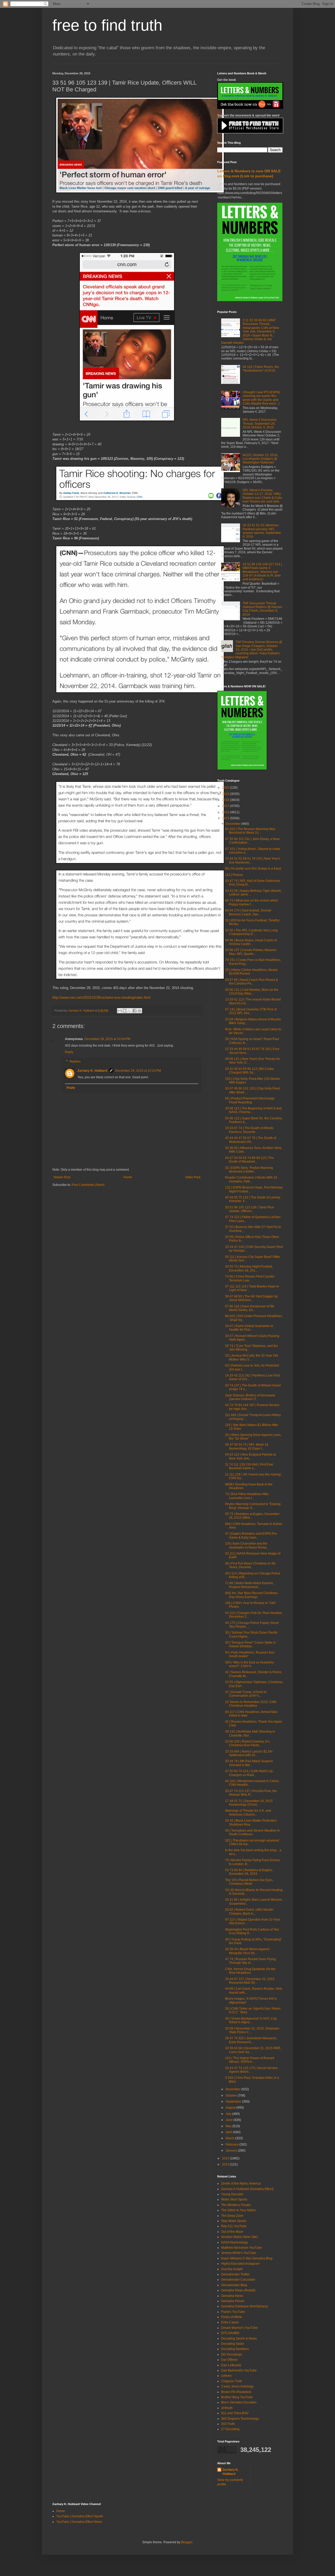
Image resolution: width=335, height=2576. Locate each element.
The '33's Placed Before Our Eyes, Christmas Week (249, 1882)
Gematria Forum (233, 2301)
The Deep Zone (232, 2216)
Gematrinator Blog (234, 2285)
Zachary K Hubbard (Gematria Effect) (247, 2189)
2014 (226, 2158)
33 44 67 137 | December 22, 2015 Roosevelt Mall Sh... (250, 1981)
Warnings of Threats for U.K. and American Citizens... (248, 1812)
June (230, 2120)
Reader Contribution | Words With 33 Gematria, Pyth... (251, 1179)
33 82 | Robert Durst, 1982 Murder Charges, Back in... (249, 1911)
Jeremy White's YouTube (239, 2253)
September (234, 2102)
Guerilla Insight (232, 2269)
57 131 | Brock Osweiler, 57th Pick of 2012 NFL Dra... (251, 1011)
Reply (69, 1052)
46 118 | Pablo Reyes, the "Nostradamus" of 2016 (261, 369)
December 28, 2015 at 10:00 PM (107, 1039)
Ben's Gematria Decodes (239, 2402)
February (232, 2144)
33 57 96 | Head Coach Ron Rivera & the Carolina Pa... (252, 982)
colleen (226, 2376)
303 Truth (228, 2424)
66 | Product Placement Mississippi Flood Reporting (250, 1100)
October (232, 2096)
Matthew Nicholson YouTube (242, 2248)
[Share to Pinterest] (139, 1011)
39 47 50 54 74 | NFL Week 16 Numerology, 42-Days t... (247, 1446)
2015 (226, 818)
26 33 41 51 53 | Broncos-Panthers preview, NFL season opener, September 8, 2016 (262, 531)
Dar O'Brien (229, 2360)
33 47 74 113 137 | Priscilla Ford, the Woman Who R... (251, 1793)
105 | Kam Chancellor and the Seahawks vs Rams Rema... (247, 1545)
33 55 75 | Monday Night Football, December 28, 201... (249, 1268)
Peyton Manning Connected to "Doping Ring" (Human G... (253, 1506)
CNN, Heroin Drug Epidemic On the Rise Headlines (250, 1971)
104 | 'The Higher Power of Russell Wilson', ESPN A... (250, 2060)
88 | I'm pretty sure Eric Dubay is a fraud (253, 869)
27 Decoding (230, 2429)
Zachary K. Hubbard (92, 1071)
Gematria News (232, 2296)
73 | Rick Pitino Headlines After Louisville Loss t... (247, 1496)
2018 (226, 800)
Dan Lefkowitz (231, 2365)
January (232, 2151)
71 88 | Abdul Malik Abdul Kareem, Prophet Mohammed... (249, 1585)
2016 (226, 812)
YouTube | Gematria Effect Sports (80, 2516)
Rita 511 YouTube (234, 2226)
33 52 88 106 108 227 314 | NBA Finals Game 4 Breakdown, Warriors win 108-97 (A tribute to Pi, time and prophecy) (262, 572)
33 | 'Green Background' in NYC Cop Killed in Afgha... (251, 2020)
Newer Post (62, 1177)
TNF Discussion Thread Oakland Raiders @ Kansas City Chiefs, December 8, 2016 (262, 609)
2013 (226, 2164)
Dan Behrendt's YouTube (239, 2370)
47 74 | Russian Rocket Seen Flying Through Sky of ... (250, 1961)
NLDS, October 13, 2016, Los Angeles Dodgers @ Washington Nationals (260, 459)
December (233, 824)
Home (128, 1177)
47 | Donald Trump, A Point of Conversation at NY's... (246, 1694)
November (233, 2089)
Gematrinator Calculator (238, 2280)
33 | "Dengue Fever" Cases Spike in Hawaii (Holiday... (250, 1644)
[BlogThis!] (125, 1011)
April (229, 2132)
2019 (226, 794)
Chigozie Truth (232, 2381)
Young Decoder (232, 2194)
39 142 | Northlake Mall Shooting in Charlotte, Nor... (250, 1733)
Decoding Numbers (235, 2349)
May (229, 2126)
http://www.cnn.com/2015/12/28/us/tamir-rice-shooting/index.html (101, 997)
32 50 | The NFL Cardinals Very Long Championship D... (251, 932)
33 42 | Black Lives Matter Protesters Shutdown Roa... (251, 1822)
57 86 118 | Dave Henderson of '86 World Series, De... (250, 1308)
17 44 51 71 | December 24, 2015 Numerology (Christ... (249, 1803)
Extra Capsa (230, 2322)
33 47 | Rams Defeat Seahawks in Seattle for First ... (249, 1328)
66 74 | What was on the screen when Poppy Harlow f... (252, 902)
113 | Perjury (234, 875)
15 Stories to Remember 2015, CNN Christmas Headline (251, 1704)
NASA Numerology (234, 2242)
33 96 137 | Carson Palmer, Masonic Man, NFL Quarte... (251, 952)
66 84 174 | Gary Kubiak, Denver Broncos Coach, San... (248, 912)
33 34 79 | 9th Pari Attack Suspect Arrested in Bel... (249, 1763)
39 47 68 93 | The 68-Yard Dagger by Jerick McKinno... (251, 1298)
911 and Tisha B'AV (235, 2413)
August (231, 2108)
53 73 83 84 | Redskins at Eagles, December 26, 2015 (249, 1872)
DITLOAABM (230, 2333)
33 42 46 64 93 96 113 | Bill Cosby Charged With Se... (249, 1071)
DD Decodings (232, 2354)
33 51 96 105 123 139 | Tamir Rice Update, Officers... (250, 1209)
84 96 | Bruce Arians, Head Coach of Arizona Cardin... (251, 942)
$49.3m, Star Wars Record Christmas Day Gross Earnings (251, 1595)
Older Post (193, 1177)
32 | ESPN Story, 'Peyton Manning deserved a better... (249, 1170)
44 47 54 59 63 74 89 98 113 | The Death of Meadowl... (249, 1160)
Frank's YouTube (233, 2312)
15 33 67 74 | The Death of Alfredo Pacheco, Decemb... (249, 1130)
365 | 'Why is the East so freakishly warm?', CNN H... (249, 1664)
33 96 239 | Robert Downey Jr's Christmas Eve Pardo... (247, 1743)
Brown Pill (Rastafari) (236, 2392)
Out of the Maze (232, 2232)
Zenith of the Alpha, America (241, 2183)
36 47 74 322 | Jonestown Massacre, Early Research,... (251, 2040)
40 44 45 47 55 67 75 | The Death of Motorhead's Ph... (251, 1140)
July (229, 2114)
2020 (226, 788)
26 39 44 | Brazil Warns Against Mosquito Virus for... (247, 1951)
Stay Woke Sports (234, 2221)
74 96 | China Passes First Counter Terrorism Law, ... (250, 1278)
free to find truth (107, 25)
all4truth (227, 2408)
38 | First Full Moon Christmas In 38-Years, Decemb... (251, 1565)
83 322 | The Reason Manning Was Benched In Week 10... (250, 831)
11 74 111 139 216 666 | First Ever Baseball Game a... (249, 1466)
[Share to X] (130, 1011)
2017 (226, 806)
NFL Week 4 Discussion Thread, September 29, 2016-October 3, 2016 (260, 424)
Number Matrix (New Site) (239, 2237)
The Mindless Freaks (236, 2205)
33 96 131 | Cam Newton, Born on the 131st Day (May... (252, 992)
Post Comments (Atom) (88, 1185)
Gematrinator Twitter (235, 2274)
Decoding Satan (233, 2344)
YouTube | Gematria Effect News (79, 2522)
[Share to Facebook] (135, 1011)
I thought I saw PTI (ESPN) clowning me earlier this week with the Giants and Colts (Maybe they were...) (261, 398)
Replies (75, 1062)
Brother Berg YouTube (237, 2397)
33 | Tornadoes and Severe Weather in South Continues (252, 1832)
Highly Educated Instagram (240, 2264)
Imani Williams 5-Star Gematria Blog (247, 2258)
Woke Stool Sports (234, 2199)
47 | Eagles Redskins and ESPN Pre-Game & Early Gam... (251, 1535)
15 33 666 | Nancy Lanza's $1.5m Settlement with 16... (249, 1753)
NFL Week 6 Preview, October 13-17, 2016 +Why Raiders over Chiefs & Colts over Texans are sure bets (262, 496)
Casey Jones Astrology (237, 2386)
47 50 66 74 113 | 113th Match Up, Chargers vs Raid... (249, 1773)
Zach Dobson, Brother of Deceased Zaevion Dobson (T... (250, 1397)
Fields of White (232, 2317)
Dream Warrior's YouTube (239, 2328)
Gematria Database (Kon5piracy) (245, 2306)
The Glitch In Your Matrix (238, 2210)
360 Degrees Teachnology (240, 2419)
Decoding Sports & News (239, 2339)
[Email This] (120, 1011)
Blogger (187, 2542)
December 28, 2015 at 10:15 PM (138, 1071)
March (230, 2138)
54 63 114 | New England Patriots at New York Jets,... (250, 1456)
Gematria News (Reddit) (238, 2290)
